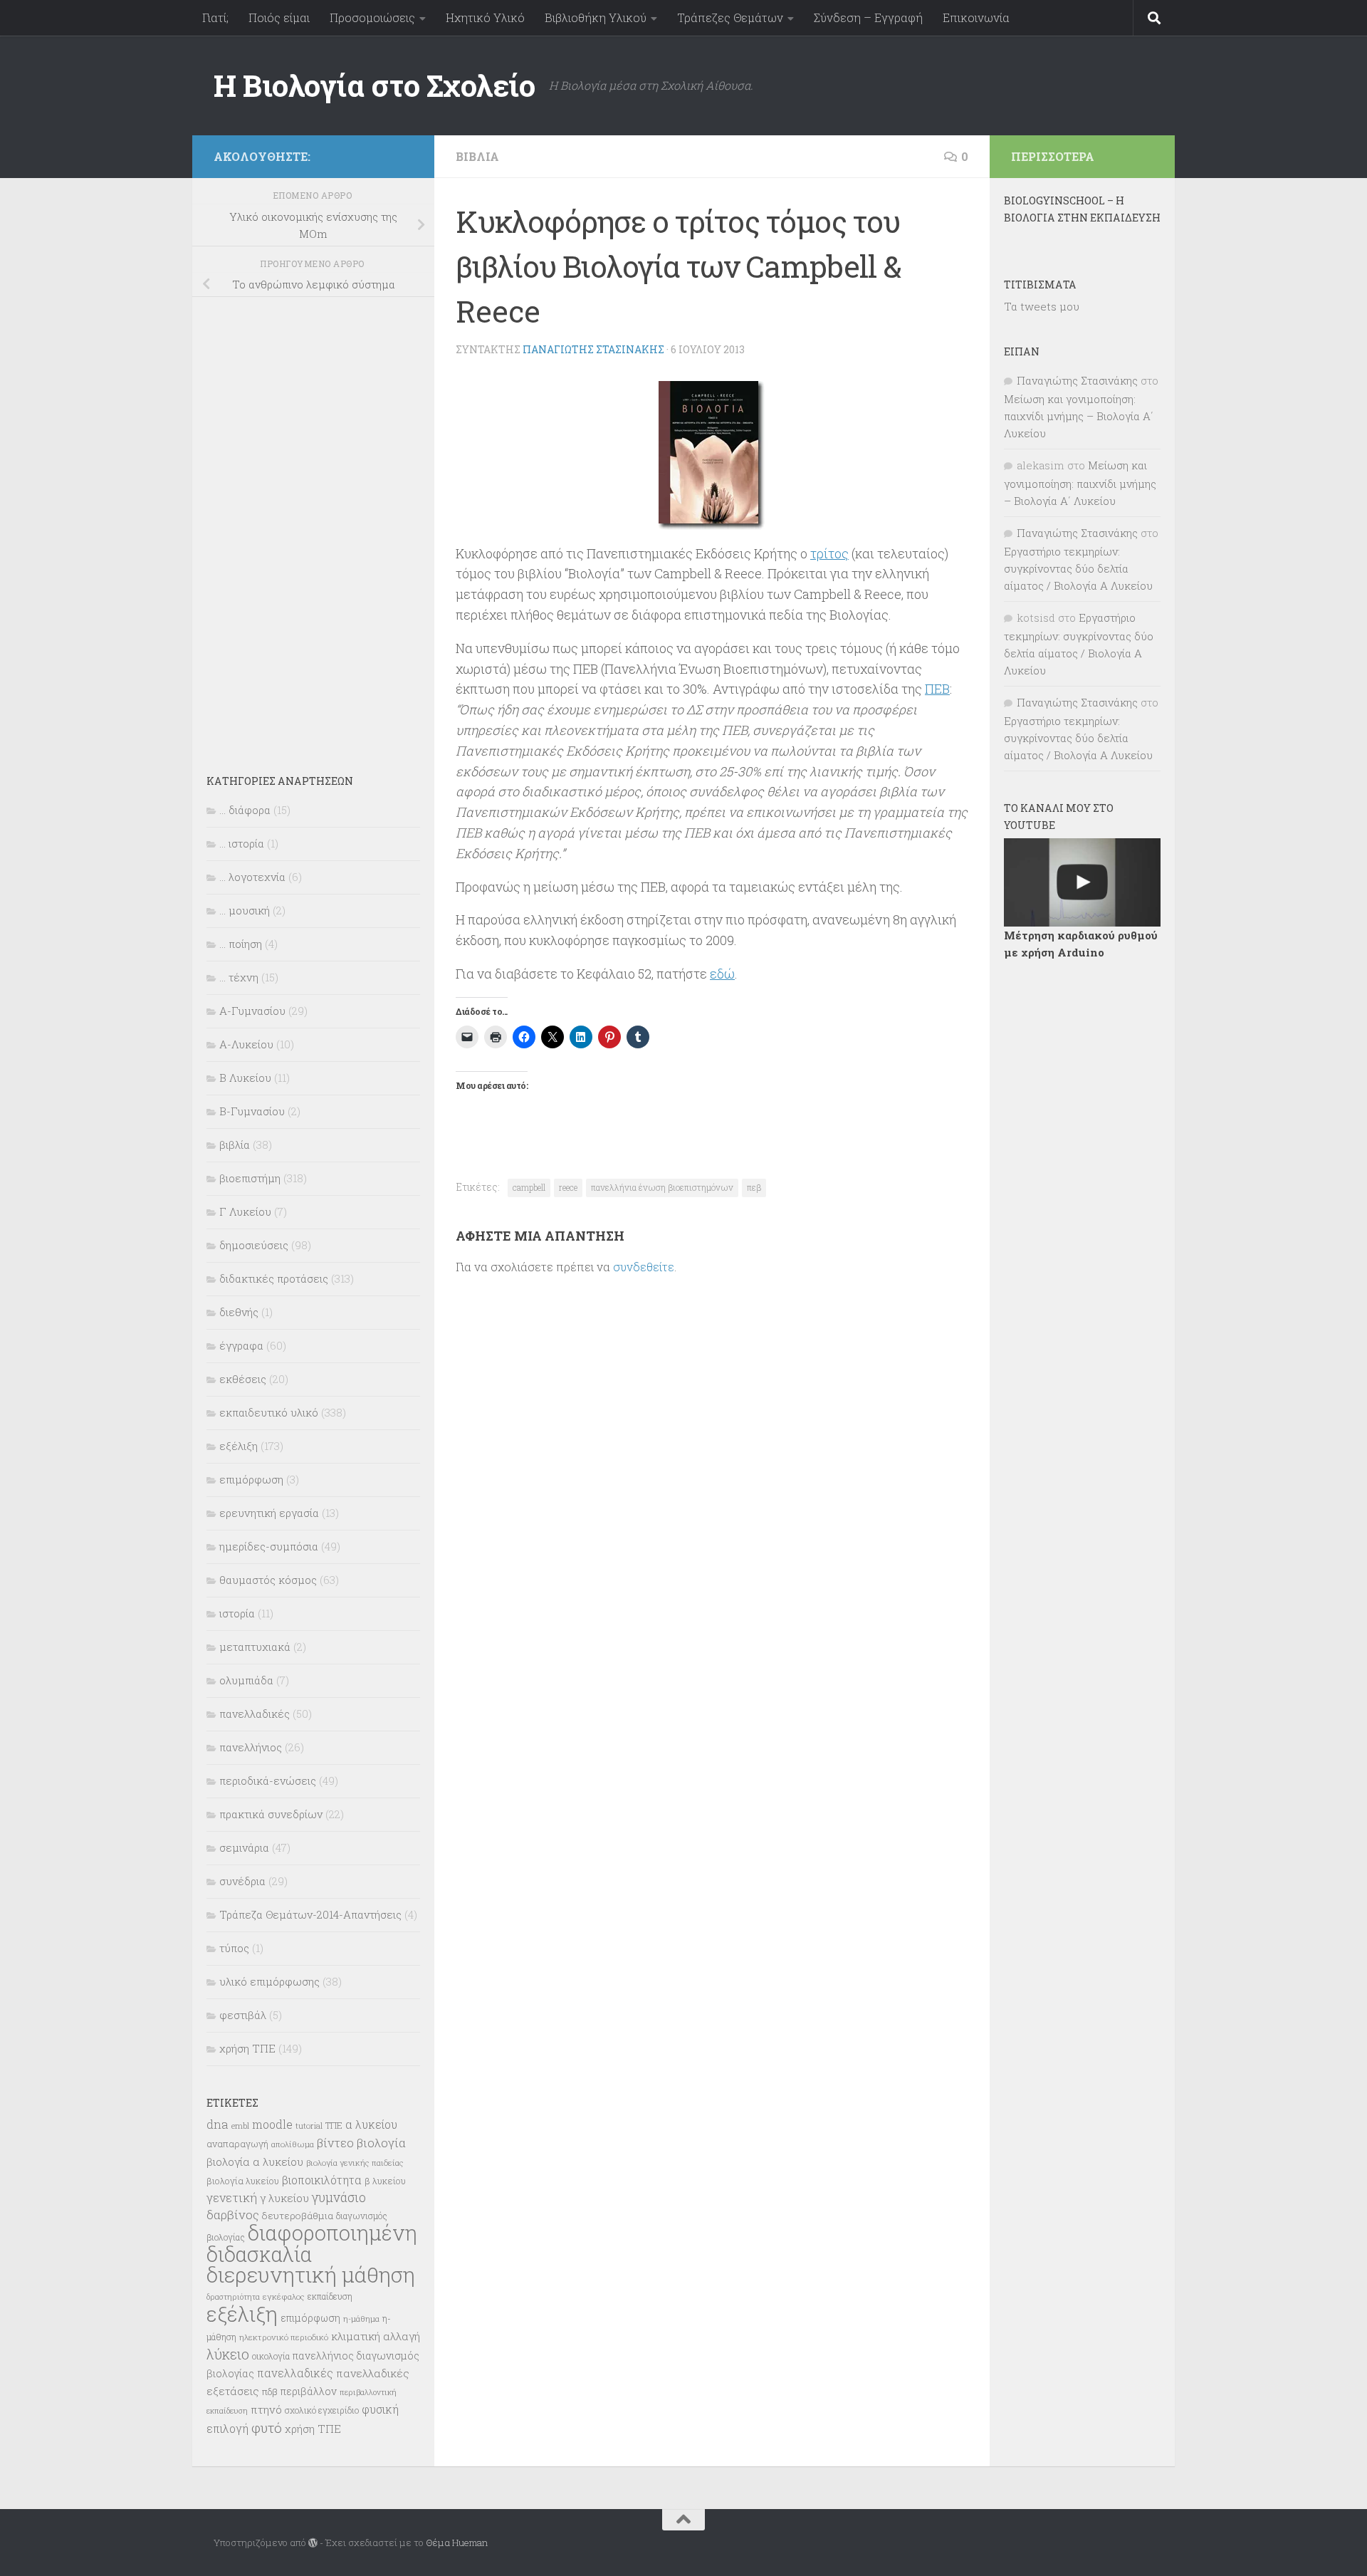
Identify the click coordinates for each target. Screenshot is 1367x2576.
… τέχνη (239, 977)
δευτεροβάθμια (298, 2216)
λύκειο (228, 2354)
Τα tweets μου (1042, 306)
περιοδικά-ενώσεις (268, 1780)
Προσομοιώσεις (372, 17)
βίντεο (335, 2143)
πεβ (754, 1187)
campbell (529, 1187)
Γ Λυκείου (245, 1211)
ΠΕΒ (937, 689)
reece (568, 1187)
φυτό (267, 2428)
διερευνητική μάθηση (311, 2274)
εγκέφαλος (284, 2296)
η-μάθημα (361, 2319)
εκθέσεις (243, 1379)
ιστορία (237, 1613)
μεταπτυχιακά (255, 1647)
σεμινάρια (244, 1847)
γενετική (232, 2197)
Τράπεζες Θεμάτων (730, 17)
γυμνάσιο (339, 2197)
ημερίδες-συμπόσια (269, 1546)
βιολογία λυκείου (243, 2181)
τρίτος (829, 553)
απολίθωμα (293, 2144)
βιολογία (381, 2143)
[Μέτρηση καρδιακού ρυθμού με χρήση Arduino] (1082, 882)
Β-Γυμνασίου (252, 1111)
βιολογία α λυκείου (255, 2162)
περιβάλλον (309, 2391)
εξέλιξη (239, 1446)
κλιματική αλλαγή (376, 2336)
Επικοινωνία (976, 17)
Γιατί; (215, 17)
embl (240, 2126)
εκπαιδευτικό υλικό (269, 1412)
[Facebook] (404, 154)
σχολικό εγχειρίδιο (322, 2410)
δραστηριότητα (233, 2297)
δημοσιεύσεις (254, 1245)
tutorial (309, 2126)
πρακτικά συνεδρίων (271, 1814)
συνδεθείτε (644, 1267)
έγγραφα (241, 1345)
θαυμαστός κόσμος (268, 1580)
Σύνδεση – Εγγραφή (868, 17)
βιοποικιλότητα (322, 2180)
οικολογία (271, 2356)
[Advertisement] (313, 526)
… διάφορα (245, 810)
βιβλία (477, 156)
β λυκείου (385, 2181)
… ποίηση (241, 944)
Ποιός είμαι (279, 17)
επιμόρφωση (251, 1479)
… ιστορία (242, 843)
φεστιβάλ (243, 2015)
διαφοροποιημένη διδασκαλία (312, 2243)
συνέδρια (242, 1881)
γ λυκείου (284, 2198)
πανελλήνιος (251, 1747)
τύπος (234, 1948)
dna (218, 2124)
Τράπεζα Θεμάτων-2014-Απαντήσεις (310, 1914)
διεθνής (239, 1312)
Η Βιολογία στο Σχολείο (374, 85)
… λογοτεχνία (252, 877)
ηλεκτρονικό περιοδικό (284, 2337)
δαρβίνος (233, 2215)
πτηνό (266, 2409)
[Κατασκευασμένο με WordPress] (313, 2543)
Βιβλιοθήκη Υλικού (596, 17)
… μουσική (245, 910)
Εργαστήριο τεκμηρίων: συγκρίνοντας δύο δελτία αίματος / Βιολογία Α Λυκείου (1078, 568)
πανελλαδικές (255, 1714)
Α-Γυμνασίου (252, 1011)
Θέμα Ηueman (457, 2543)
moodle (272, 2124)
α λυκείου (371, 2124)
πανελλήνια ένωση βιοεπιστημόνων (662, 1187)
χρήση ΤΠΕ (247, 2048)
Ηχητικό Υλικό (485, 17)
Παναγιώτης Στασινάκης (593, 349)
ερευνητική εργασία (269, 1513)
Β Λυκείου (245, 1078)
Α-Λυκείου (246, 1044)
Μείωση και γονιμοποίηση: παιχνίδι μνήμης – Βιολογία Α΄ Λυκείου (1079, 416)
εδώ (722, 974)
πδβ (270, 2392)
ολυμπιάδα (246, 1680)
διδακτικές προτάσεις (274, 1278)
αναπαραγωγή (237, 2144)
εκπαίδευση (330, 2296)
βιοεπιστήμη (250, 1178)
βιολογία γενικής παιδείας (355, 2163)
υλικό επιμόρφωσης (269, 1981)
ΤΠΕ (334, 2125)
